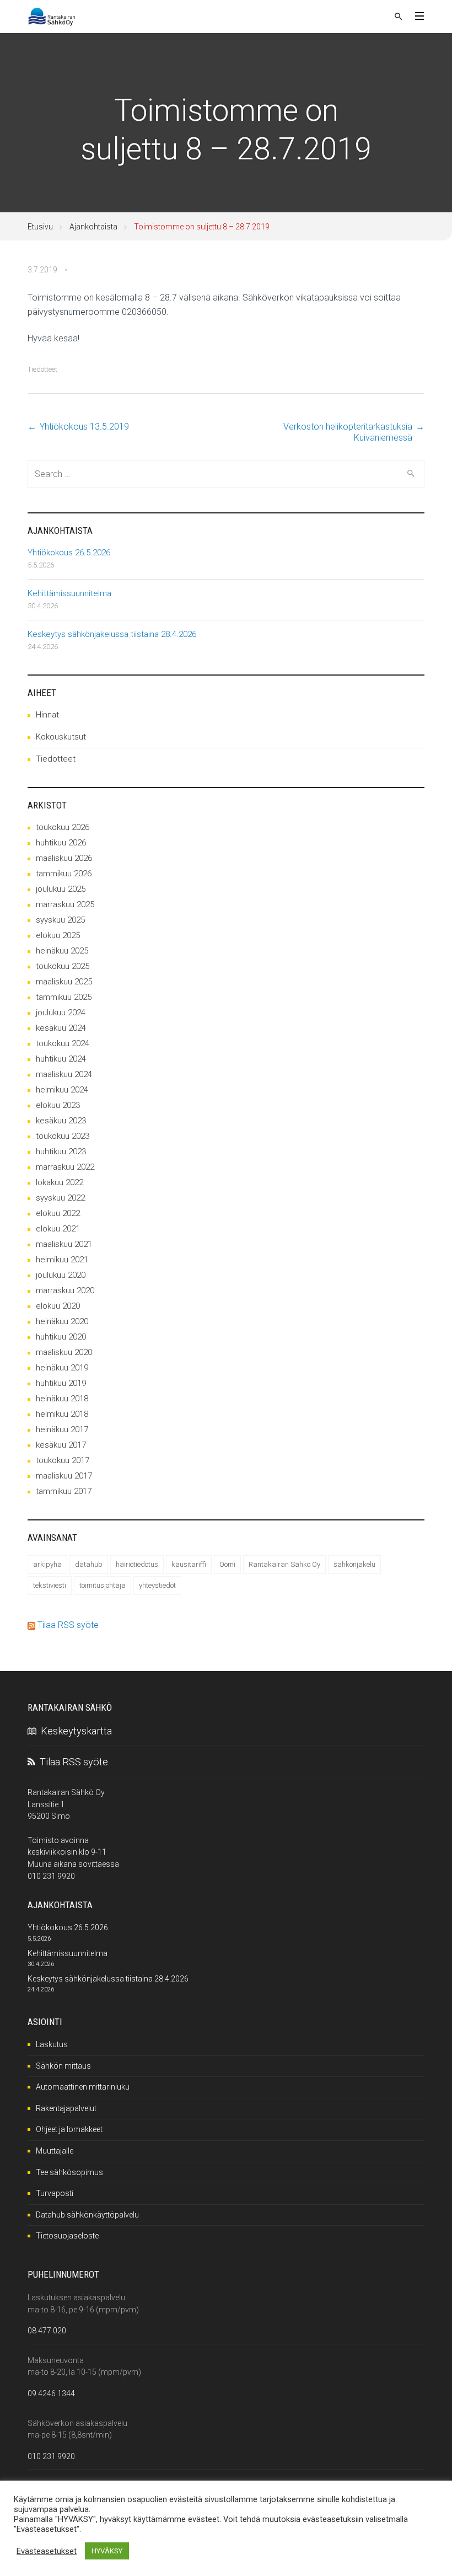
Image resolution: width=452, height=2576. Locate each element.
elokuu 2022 (58, 1213)
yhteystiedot (157, 1585)
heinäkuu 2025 (62, 951)
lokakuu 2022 (60, 1182)
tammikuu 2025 (64, 997)
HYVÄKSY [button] (107, 2551)
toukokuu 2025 (63, 966)
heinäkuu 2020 (62, 1321)
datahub (89, 1564)
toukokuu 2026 (63, 827)
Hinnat (47, 715)
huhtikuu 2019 (61, 1383)
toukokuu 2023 (63, 1136)
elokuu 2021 (58, 1229)
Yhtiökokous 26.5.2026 (69, 553)
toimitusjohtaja (103, 1585)
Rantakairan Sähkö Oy (284, 1564)
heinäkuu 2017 (62, 1429)
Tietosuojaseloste (67, 2236)
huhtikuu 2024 (61, 1059)
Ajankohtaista (93, 227)
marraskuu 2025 (65, 904)
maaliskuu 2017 (64, 1476)
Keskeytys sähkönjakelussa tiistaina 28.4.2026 (112, 634)
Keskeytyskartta (74, 1731)
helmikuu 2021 (62, 1260)
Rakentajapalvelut (66, 2108)
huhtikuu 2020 (61, 1337)
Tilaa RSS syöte (68, 1625)
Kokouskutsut (61, 737)
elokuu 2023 (58, 1105)
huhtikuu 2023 (61, 1152)
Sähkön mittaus (63, 2066)
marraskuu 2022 (65, 1167)
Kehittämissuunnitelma (69, 593)
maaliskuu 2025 (64, 982)
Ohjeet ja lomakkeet (69, 2129)
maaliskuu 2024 (64, 1074)
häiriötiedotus (137, 1564)
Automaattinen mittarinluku (83, 2087)
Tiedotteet (42, 369)
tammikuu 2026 (64, 874)
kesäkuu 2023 (61, 1121)
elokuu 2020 (58, 1306)
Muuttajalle (55, 2151)
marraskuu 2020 (65, 1290)
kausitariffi (189, 1564)
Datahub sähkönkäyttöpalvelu (87, 2215)
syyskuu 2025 (60, 920)
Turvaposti (55, 2193)
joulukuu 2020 (61, 1275)
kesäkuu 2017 (61, 1445)
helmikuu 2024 (62, 1090)
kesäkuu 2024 (61, 1028)
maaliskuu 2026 (64, 858)
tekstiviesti (50, 1585)
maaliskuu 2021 (64, 1244)
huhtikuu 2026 (61, 843)
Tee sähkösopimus (69, 2172)
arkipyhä (47, 1564)
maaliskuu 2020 (64, 1352)
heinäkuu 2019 (62, 1368)
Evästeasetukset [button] (47, 2551)
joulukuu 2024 (61, 1013)
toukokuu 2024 (63, 1043)
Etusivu (40, 227)
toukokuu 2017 (63, 1460)
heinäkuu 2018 (62, 1399)
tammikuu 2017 (64, 1491)
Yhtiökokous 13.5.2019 (84, 427)
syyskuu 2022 (60, 1198)
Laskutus (52, 2044)
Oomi (227, 1564)
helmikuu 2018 (62, 1414)
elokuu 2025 (58, 935)
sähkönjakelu (354, 1564)
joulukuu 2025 (61, 889)
